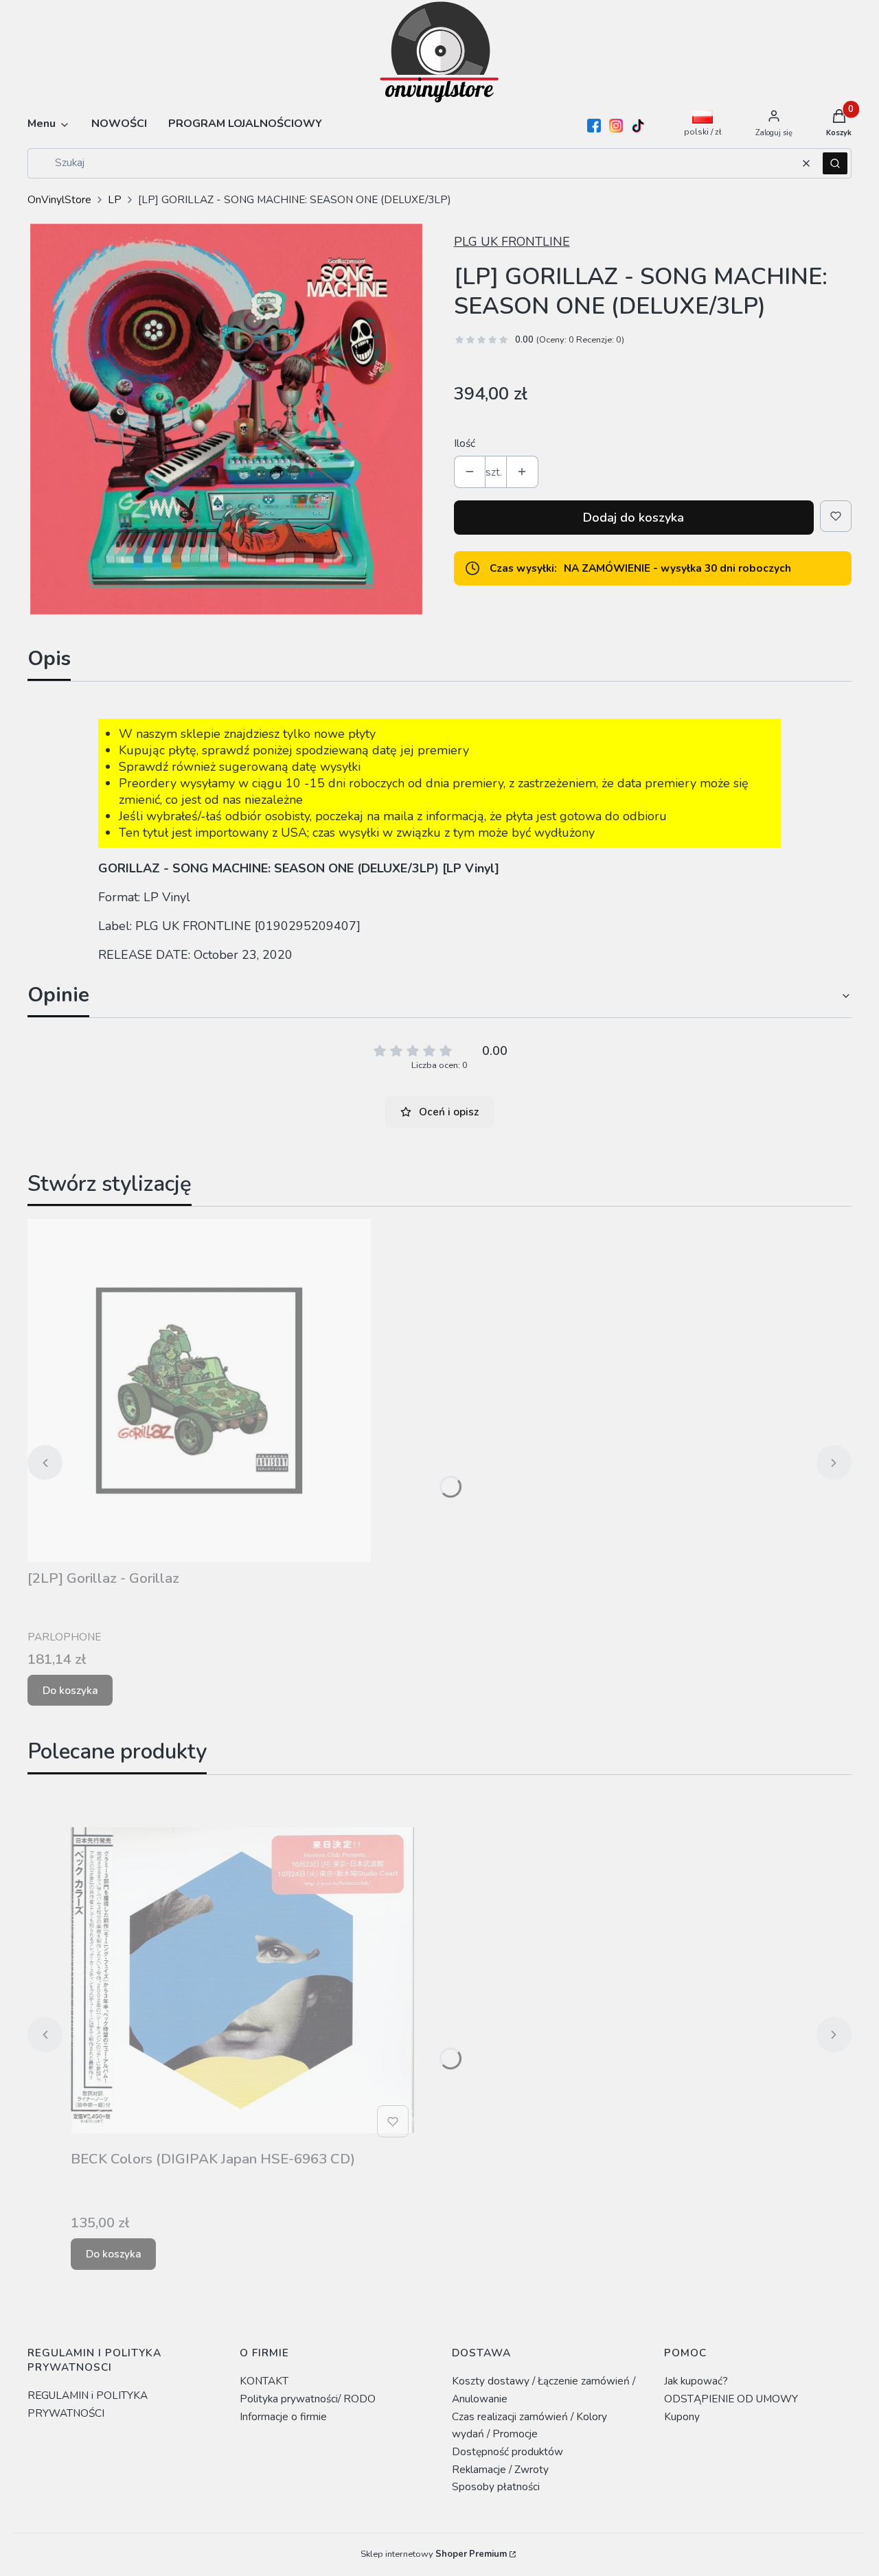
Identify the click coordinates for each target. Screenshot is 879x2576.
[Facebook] (594, 126)
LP (115, 199)
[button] (835, 163)
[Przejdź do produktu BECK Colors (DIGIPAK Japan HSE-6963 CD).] (242, 1971)
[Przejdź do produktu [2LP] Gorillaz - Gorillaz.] (199, 1391)
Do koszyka (70, 1690)
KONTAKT (264, 2381)
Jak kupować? (696, 2381)
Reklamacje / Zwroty (500, 2469)
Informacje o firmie (283, 2416)
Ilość (465, 443)
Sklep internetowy (434, 2554)
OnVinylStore (59, 199)
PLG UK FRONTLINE (512, 242)
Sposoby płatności (496, 2486)
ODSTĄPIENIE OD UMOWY (731, 2399)
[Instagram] (616, 126)
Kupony (682, 2416)
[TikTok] (638, 126)
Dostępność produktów (507, 2451)
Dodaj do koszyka (633, 518)
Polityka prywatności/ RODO (308, 2399)
